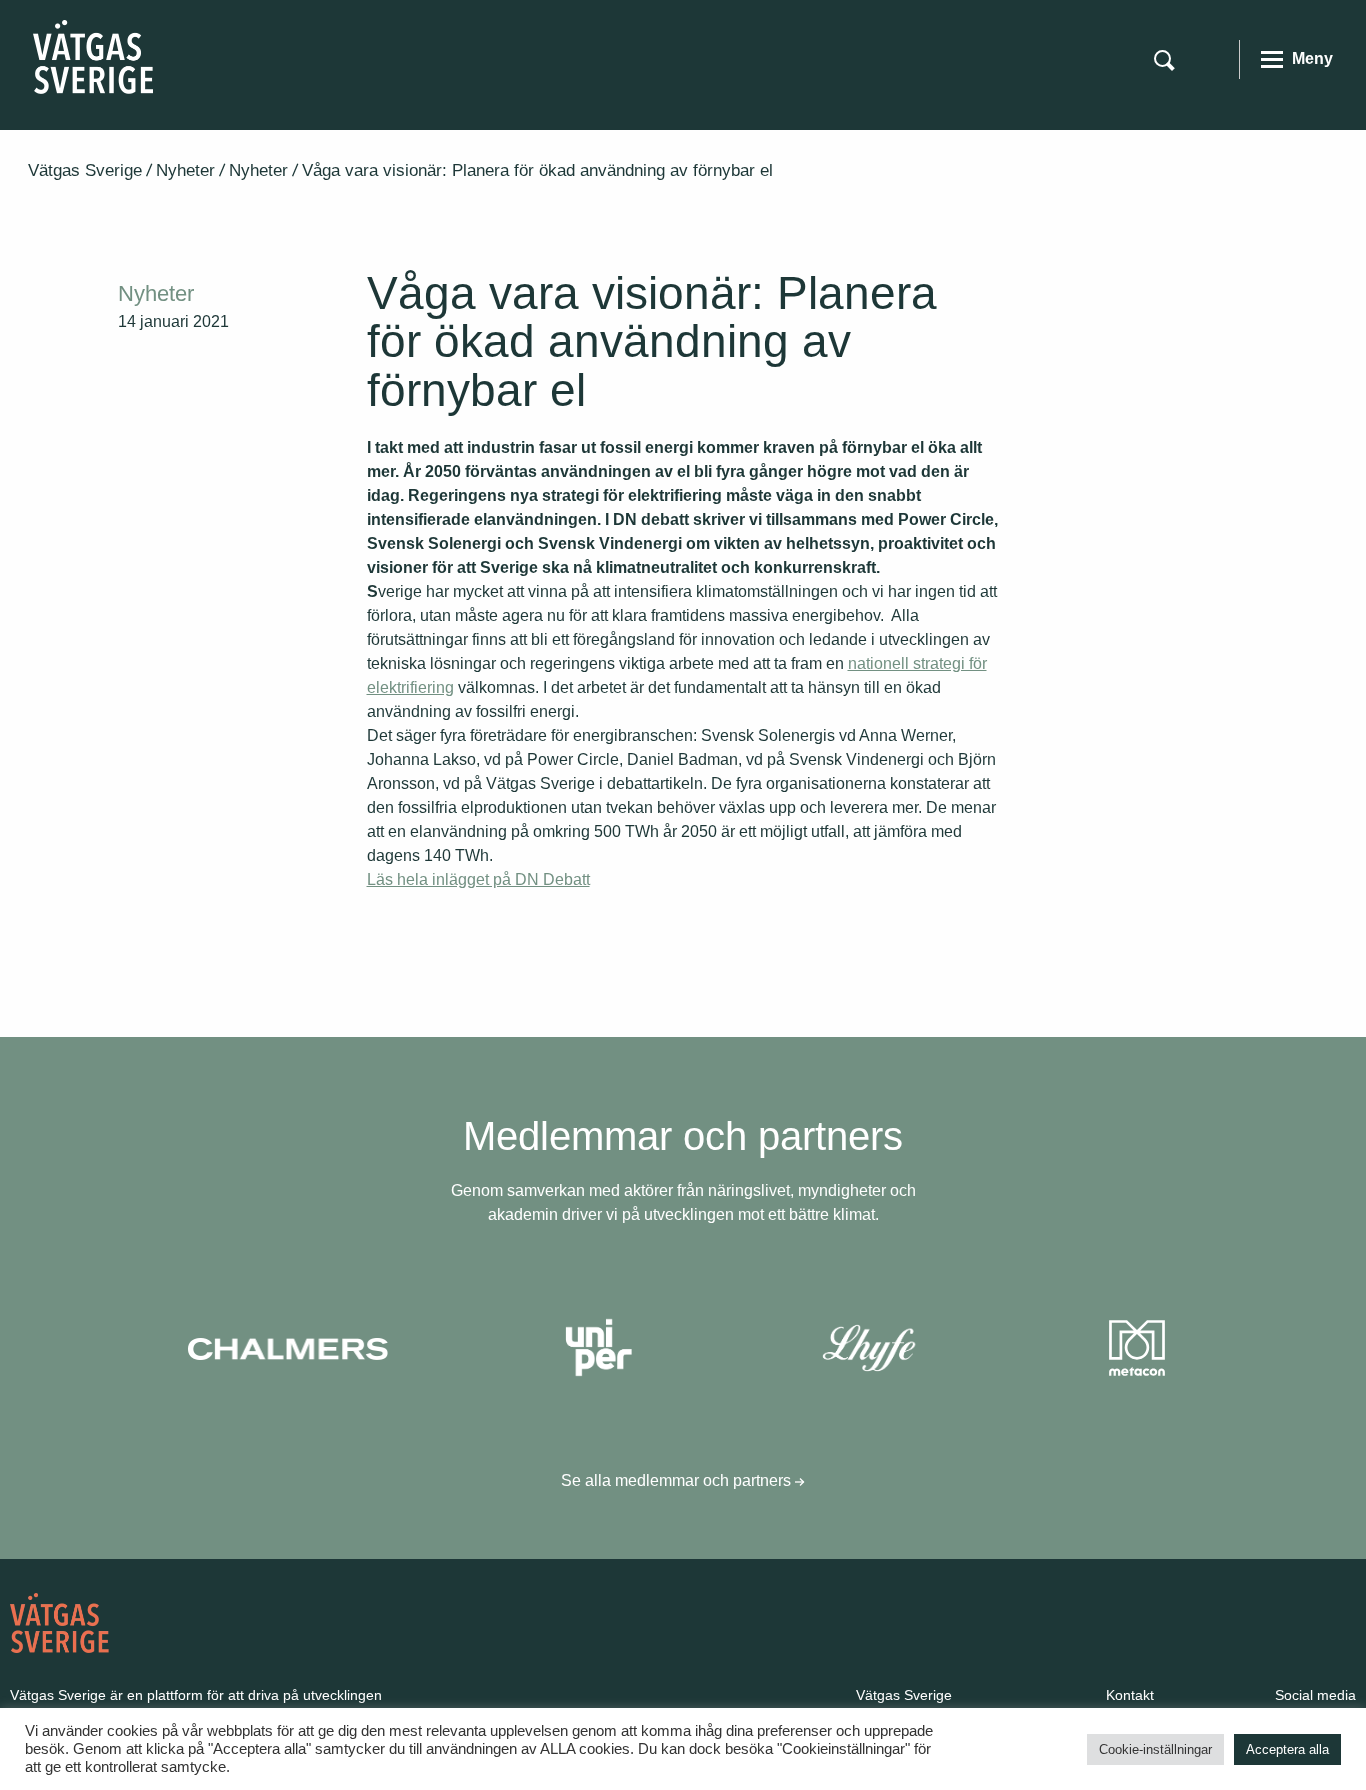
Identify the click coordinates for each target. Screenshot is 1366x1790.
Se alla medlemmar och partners (678, 1480)
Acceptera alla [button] (1287, 1749)
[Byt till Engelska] (1211, 58)
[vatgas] (59, 1622)
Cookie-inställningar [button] (1155, 1749)
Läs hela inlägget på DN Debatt (478, 879)
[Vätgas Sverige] (93, 55)
